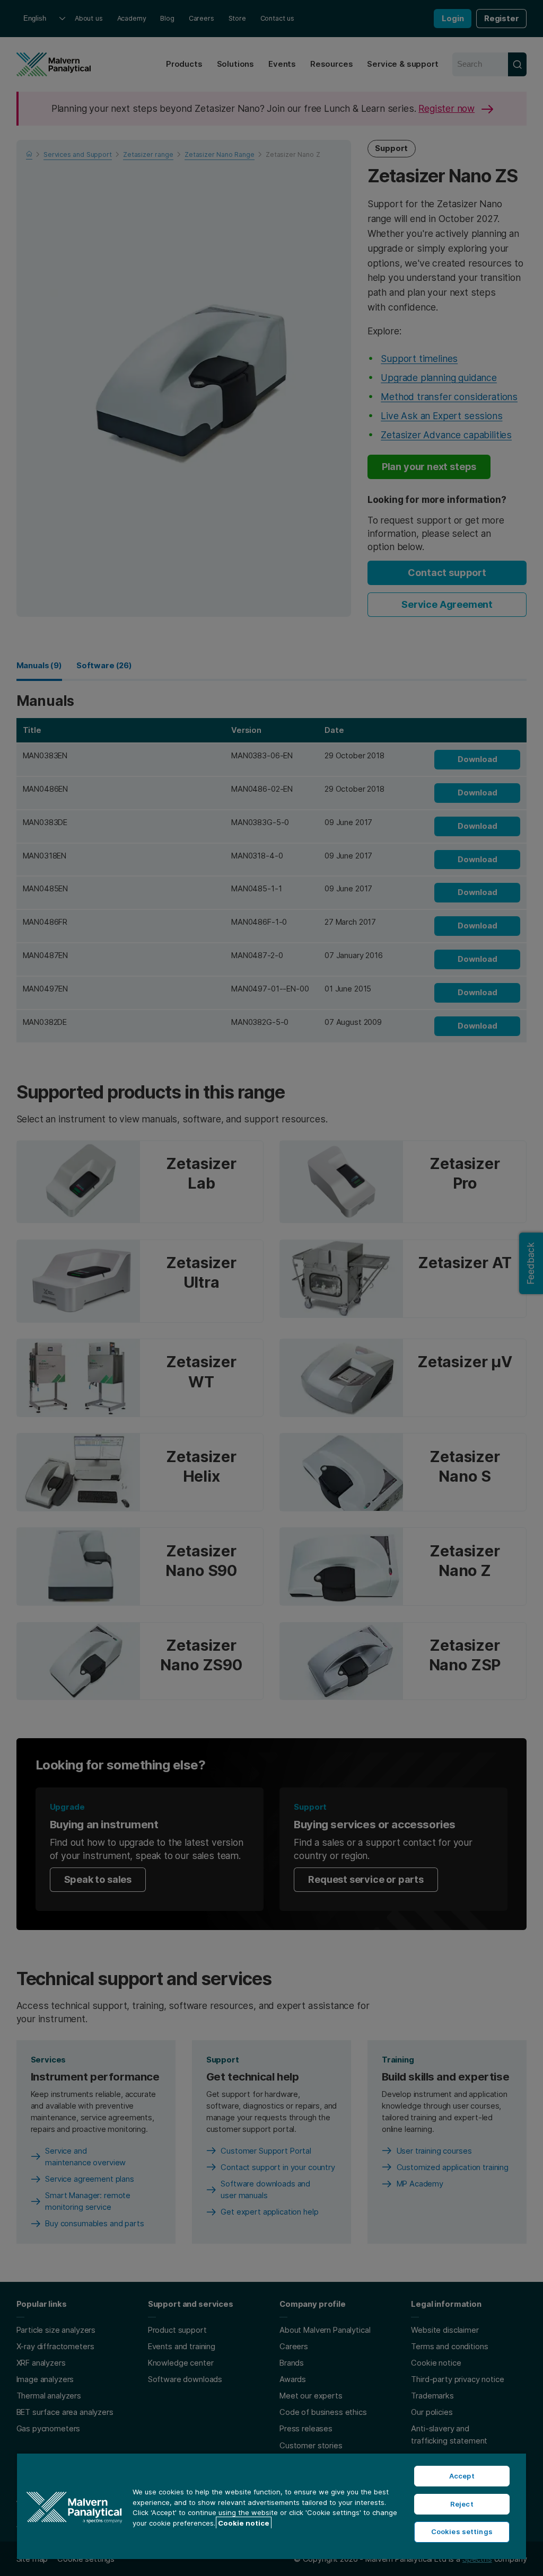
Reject (462, 2504)
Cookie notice (244, 2523)
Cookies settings (462, 2531)
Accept (462, 2476)
